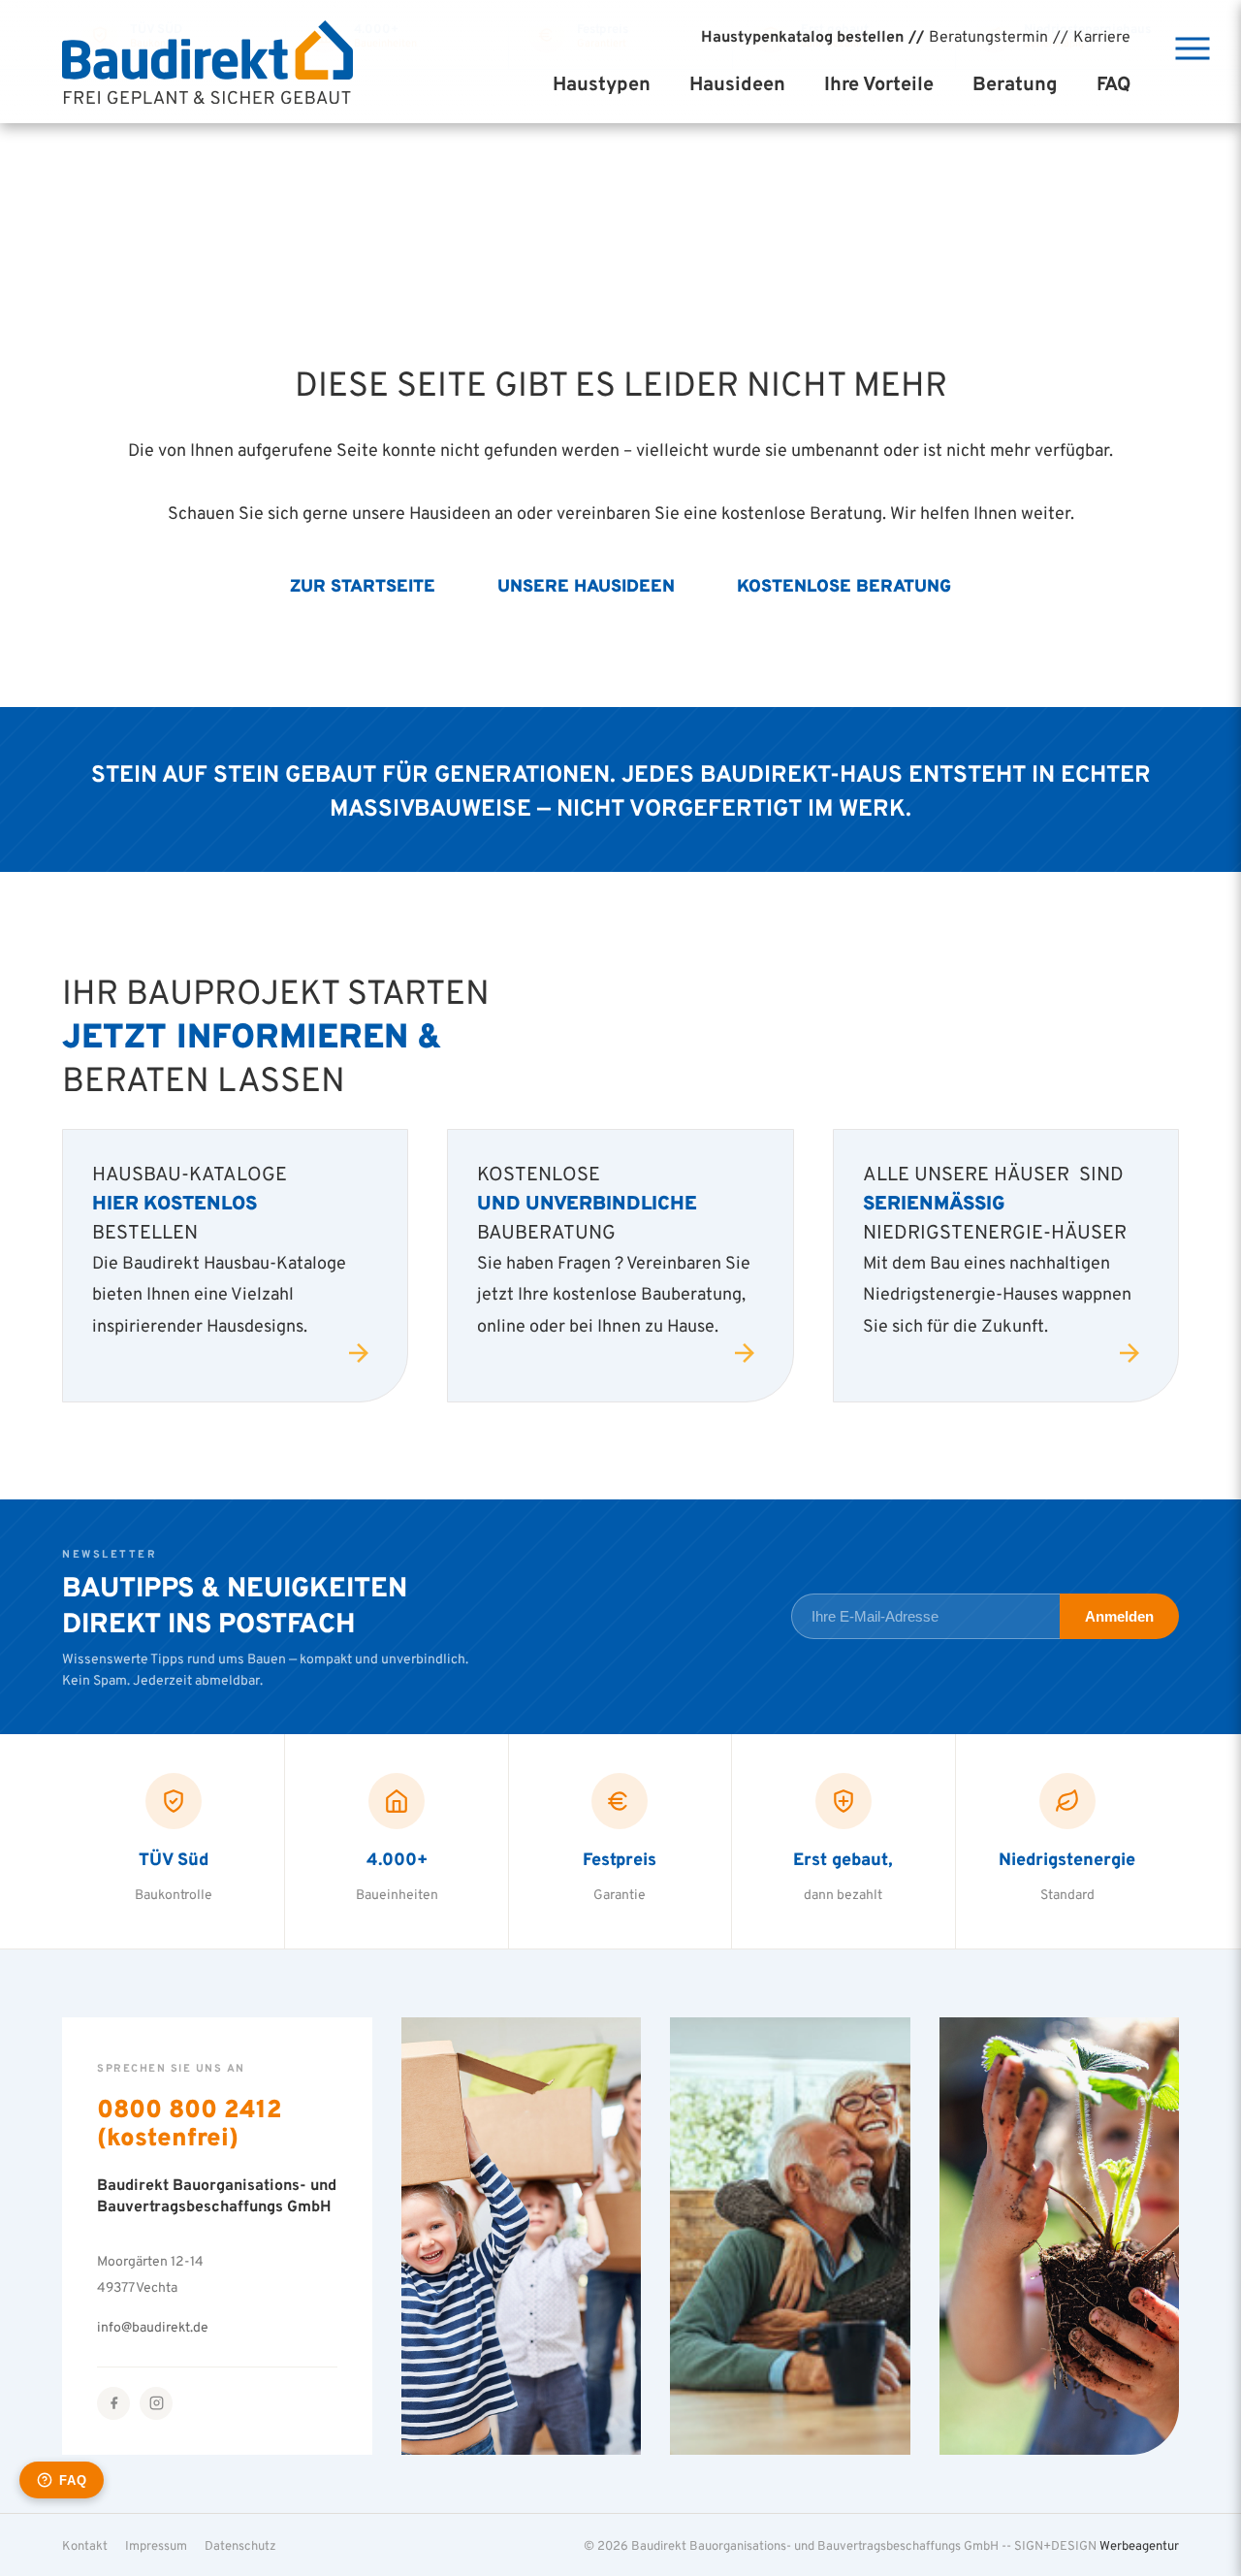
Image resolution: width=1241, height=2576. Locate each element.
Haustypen (602, 83)
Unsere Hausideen (586, 585)
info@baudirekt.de (153, 2326)
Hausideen (737, 83)
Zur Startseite (363, 585)
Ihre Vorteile (879, 83)
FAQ (1114, 83)
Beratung (1015, 83)
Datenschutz (240, 2545)
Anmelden (1119, 1616)
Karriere (1102, 36)
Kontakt (85, 2545)
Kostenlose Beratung (844, 585)
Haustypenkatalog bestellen (802, 36)
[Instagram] (156, 2403)
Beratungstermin (988, 36)
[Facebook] (113, 2403)
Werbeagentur (1139, 2545)
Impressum (156, 2545)
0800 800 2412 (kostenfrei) (190, 2122)
